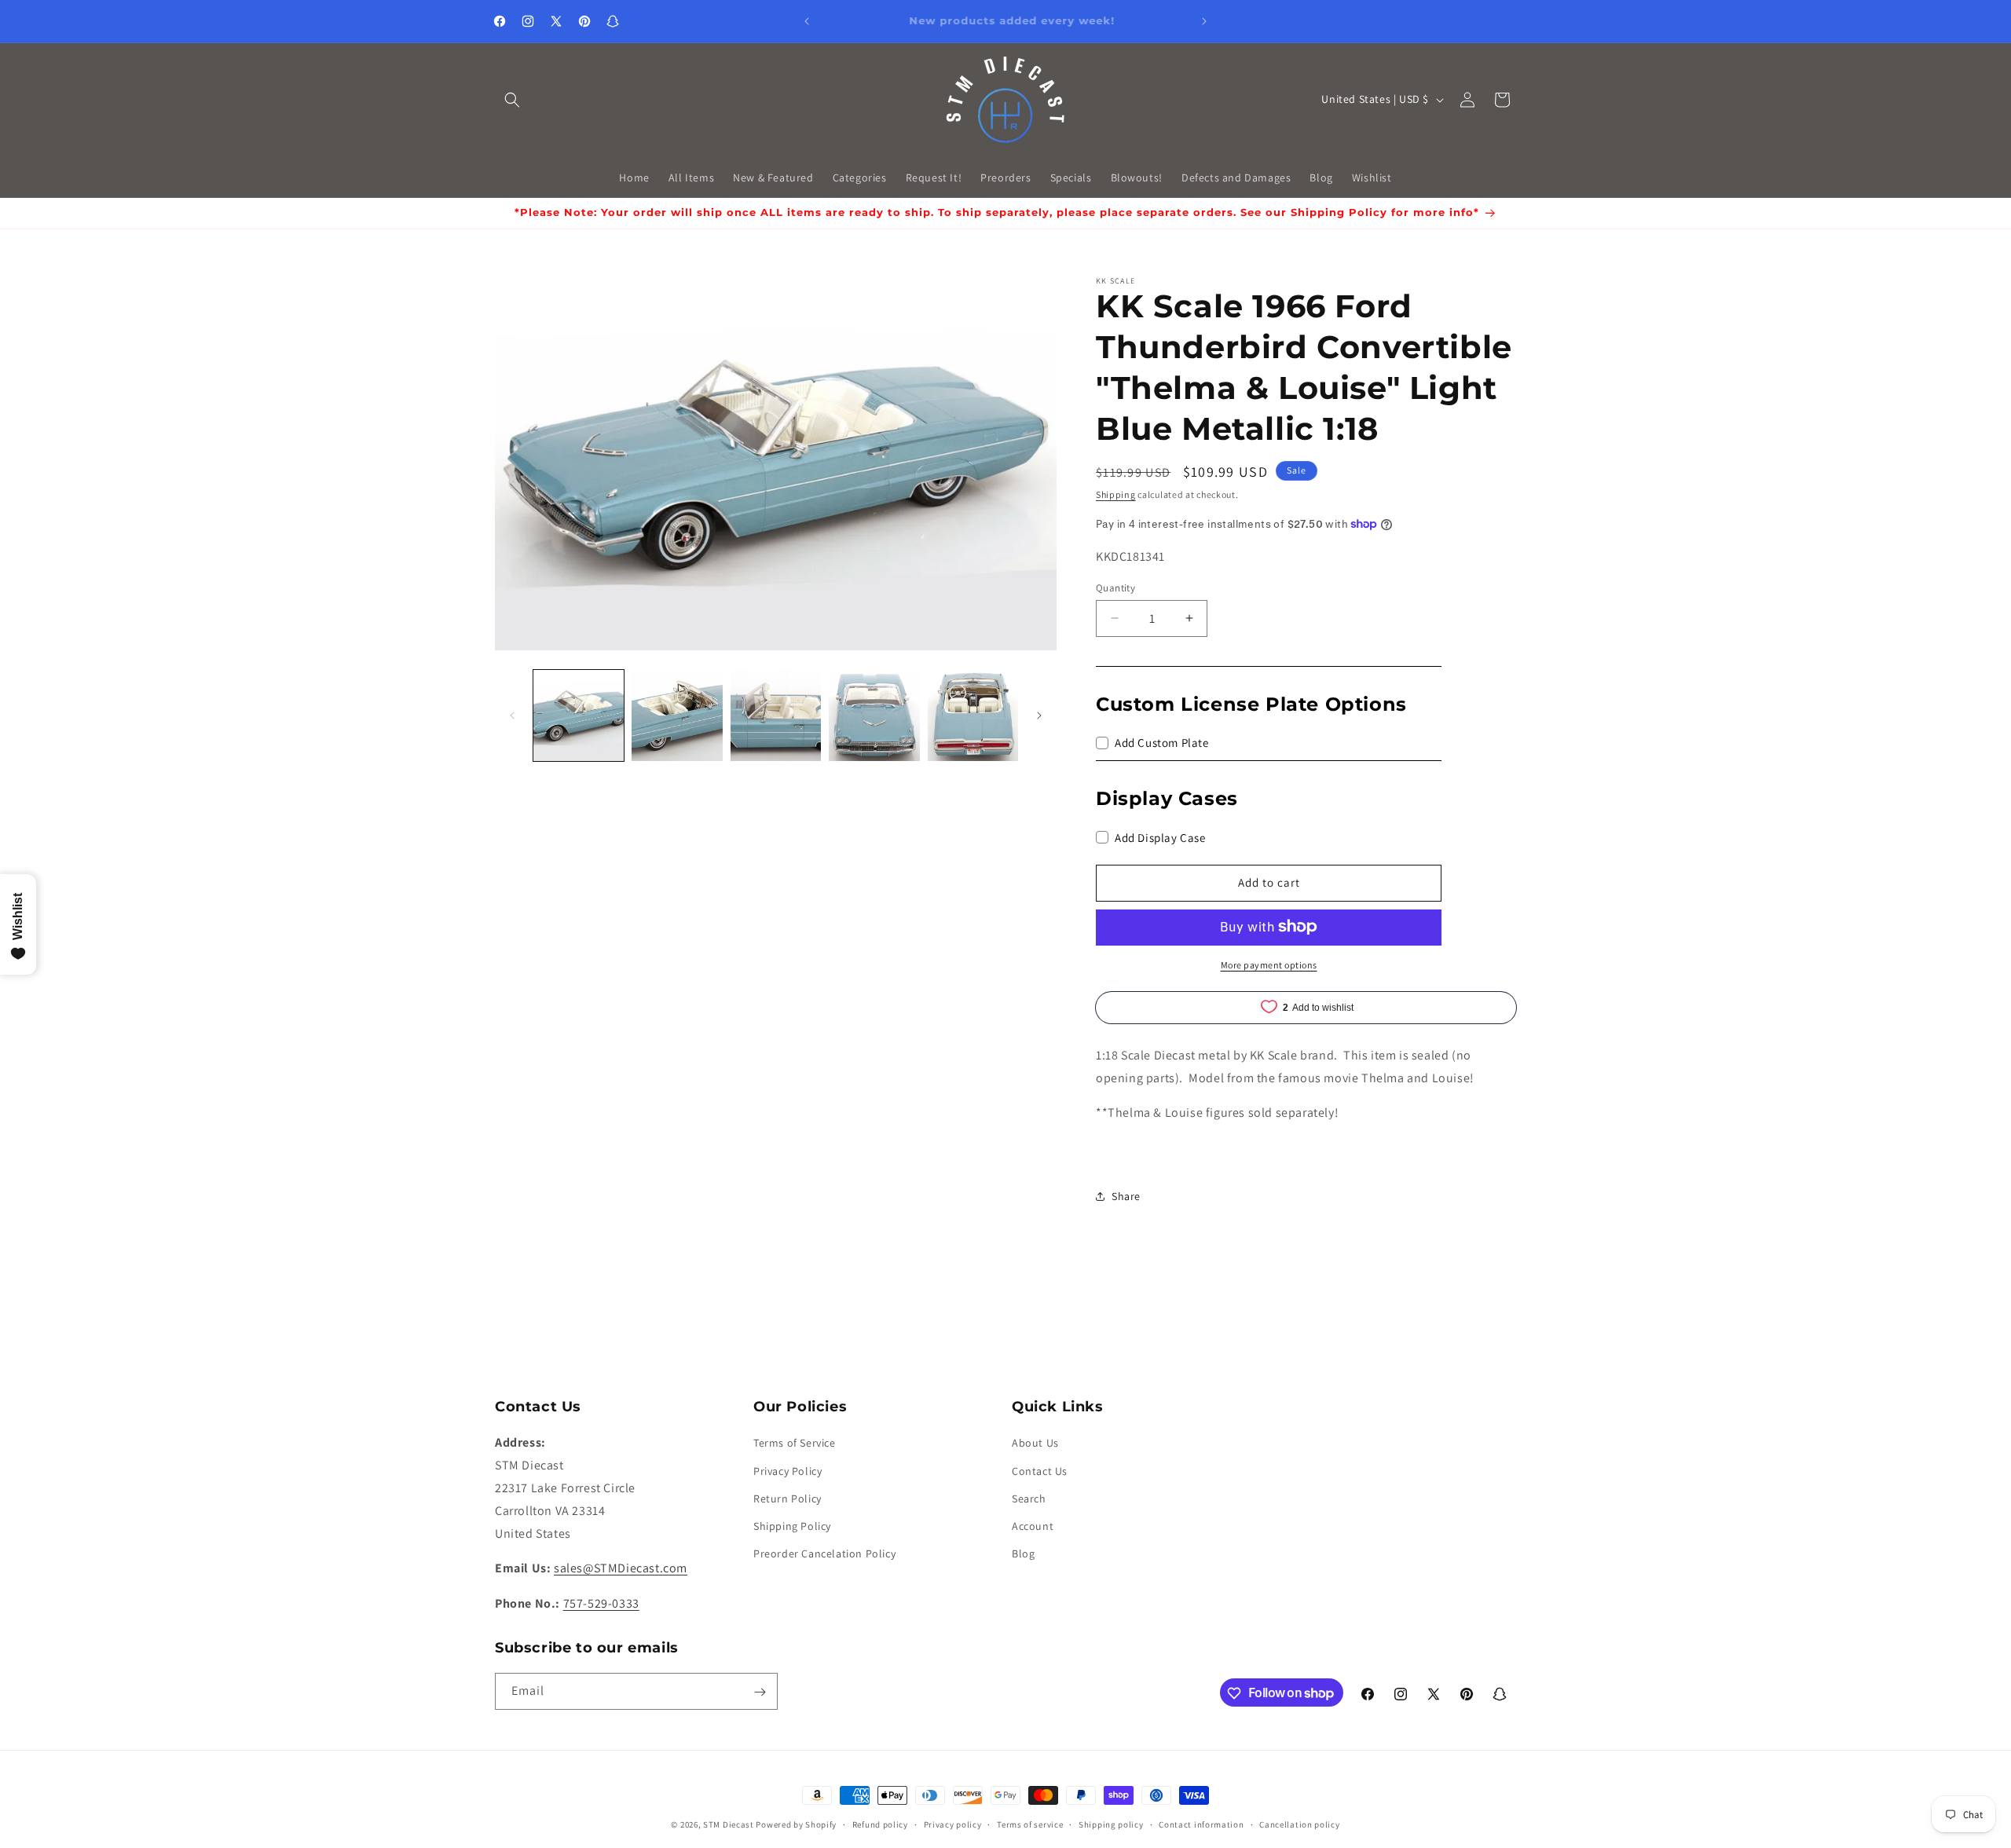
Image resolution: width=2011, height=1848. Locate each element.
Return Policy (788, 1499)
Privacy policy (953, 1824)
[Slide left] (512, 715)
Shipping (1116, 494)
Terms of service (1030, 1824)
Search (1029, 1499)
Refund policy (880, 1824)
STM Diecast (729, 1824)
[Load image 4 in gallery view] (874, 715)
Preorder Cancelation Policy (824, 1553)
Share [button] (1126, 1196)
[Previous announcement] (807, 21)
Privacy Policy (788, 1471)
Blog (1023, 1553)
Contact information (1201, 1824)
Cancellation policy (1299, 1824)
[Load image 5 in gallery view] (973, 715)
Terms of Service (795, 1444)
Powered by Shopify (796, 1824)
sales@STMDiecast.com (621, 1569)
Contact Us (1040, 1471)
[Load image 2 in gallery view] (677, 715)
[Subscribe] (760, 1692)
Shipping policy (1111, 1824)
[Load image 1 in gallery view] (579, 715)
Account (1033, 1526)
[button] (512, 100)
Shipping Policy (792, 1526)
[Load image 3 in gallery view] (776, 715)
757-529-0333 (601, 1603)
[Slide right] (1039, 715)
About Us (1035, 1444)
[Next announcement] (1204, 21)
